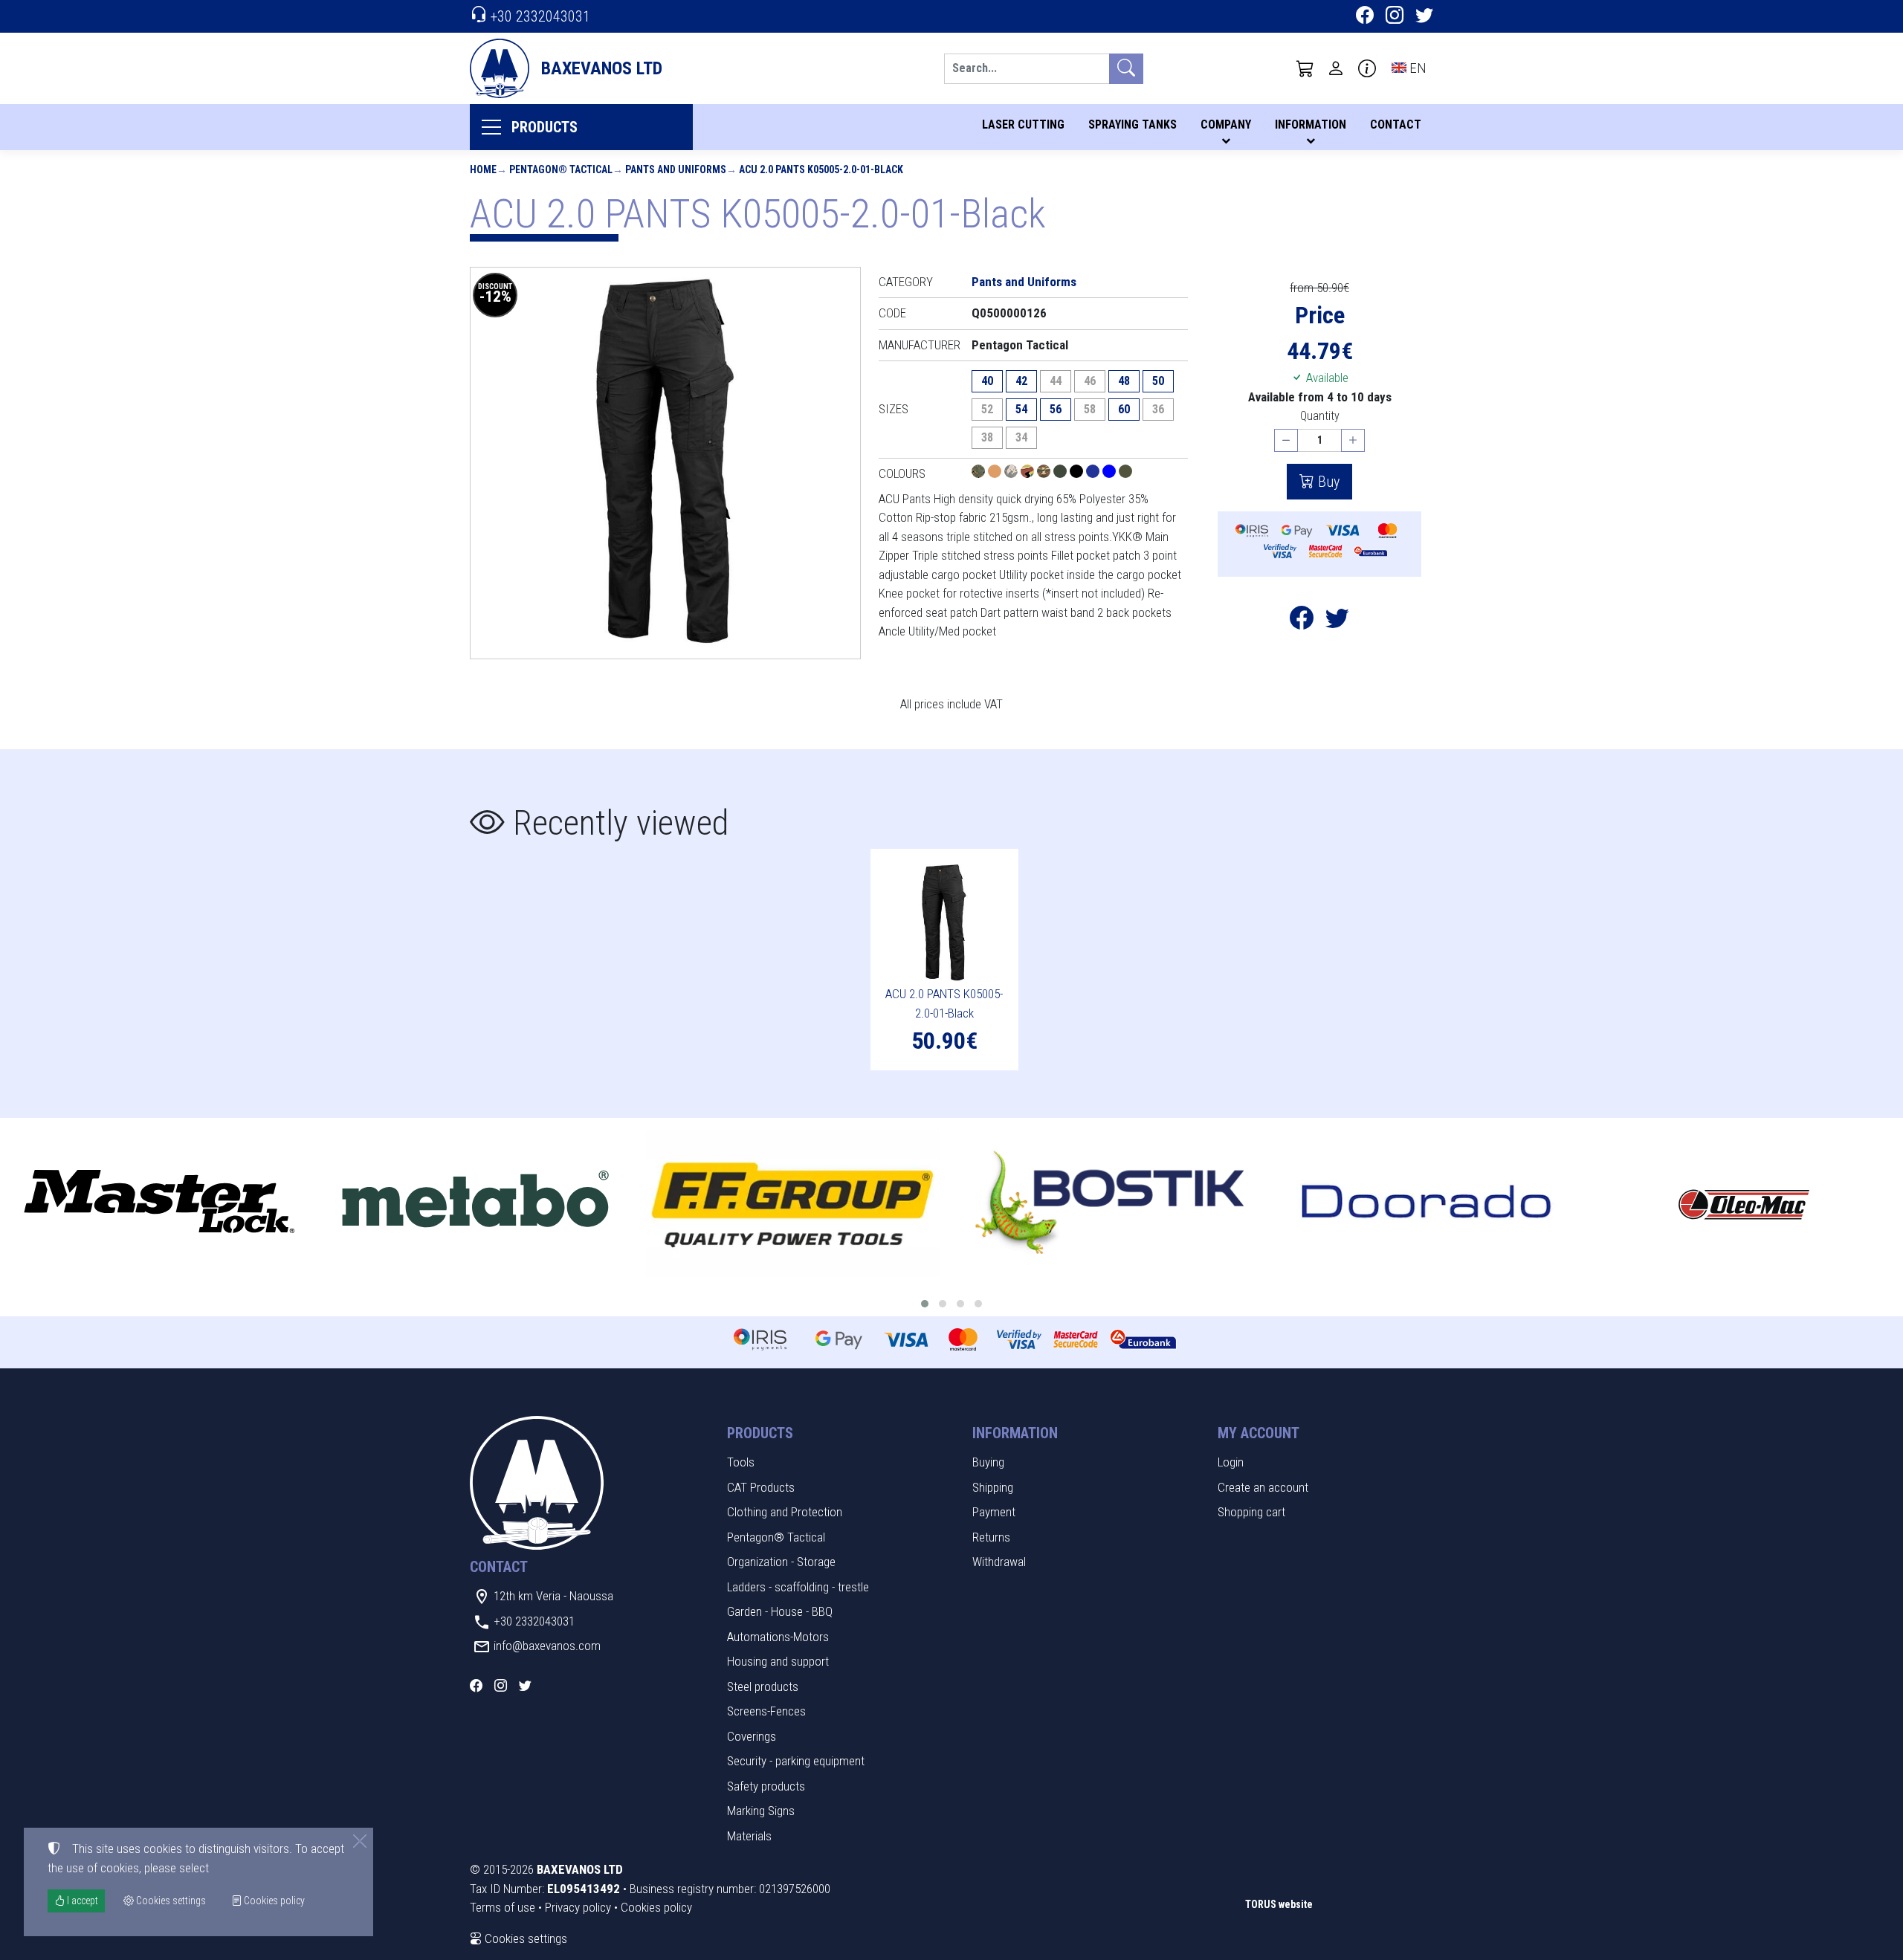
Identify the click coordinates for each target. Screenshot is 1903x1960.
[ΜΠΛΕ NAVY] (1094, 473)
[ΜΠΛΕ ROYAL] (1111, 473)
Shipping (993, 1487)
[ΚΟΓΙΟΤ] (996, 473)
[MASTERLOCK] (159, 1203)
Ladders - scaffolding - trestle (798, 1587)
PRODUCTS (545, 127)
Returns (991, 1537)
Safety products (766, 1786)
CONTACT (1396, 124)
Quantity (1320, 416)
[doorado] (1427, 1203)
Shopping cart (1251, 1512)
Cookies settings (524, 1938)
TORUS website (1279, 1904)
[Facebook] (1365, 17)
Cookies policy (656, 1907)
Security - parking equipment (796, 1761)
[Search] (1126, 69)
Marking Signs (761, 1811)
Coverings (752, 1736)
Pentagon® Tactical (561, 169)
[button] (1305, 68)
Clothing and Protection (785, 1512)
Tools (741, 1462)
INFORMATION (1311, 124)
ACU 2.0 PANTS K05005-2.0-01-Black (821, 169)
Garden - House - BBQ (780, 1611)
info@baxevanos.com (547, 1646)
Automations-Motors (778, 1637)
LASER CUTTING (1023, 124)
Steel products (763, 1686)
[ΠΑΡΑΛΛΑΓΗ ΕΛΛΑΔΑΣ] (1045, 473)
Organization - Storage (781, 1562)
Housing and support (778, 1661)
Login (1231, 1462)
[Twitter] (1424, 17)
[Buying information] (1367, 68)
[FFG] (793, 1203)
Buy (1327, 482)
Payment (994, 1512)
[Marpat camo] (980, 473)
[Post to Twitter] (1337, 622)
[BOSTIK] (1110, 1203)
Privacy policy (578, 1907)
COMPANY (1226, 124)
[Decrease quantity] (1286, 440)
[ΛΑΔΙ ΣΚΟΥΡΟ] (1062, 473)
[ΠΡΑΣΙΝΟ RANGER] (1125, 473)
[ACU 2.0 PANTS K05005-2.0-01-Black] (665, 463)
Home (483, 169)
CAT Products (761, 1487)
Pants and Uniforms (676, 169)
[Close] (360, 1841)
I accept (81, 1901)
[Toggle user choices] (1336, 68)
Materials (749, 1836)
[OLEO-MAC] (1744, 1203)
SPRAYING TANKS (1133, 124)
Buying (988, 1462)
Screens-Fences (766, 1711)
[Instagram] (1395, 17)
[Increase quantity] (1353, 440)
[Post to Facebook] (1302, 622)
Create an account (1263, 1487)
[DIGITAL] (1012, 473)
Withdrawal (999, 1562)
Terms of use (503, 1907)
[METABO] (476, 1203)
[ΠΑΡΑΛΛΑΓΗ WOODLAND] (1029, 473)
